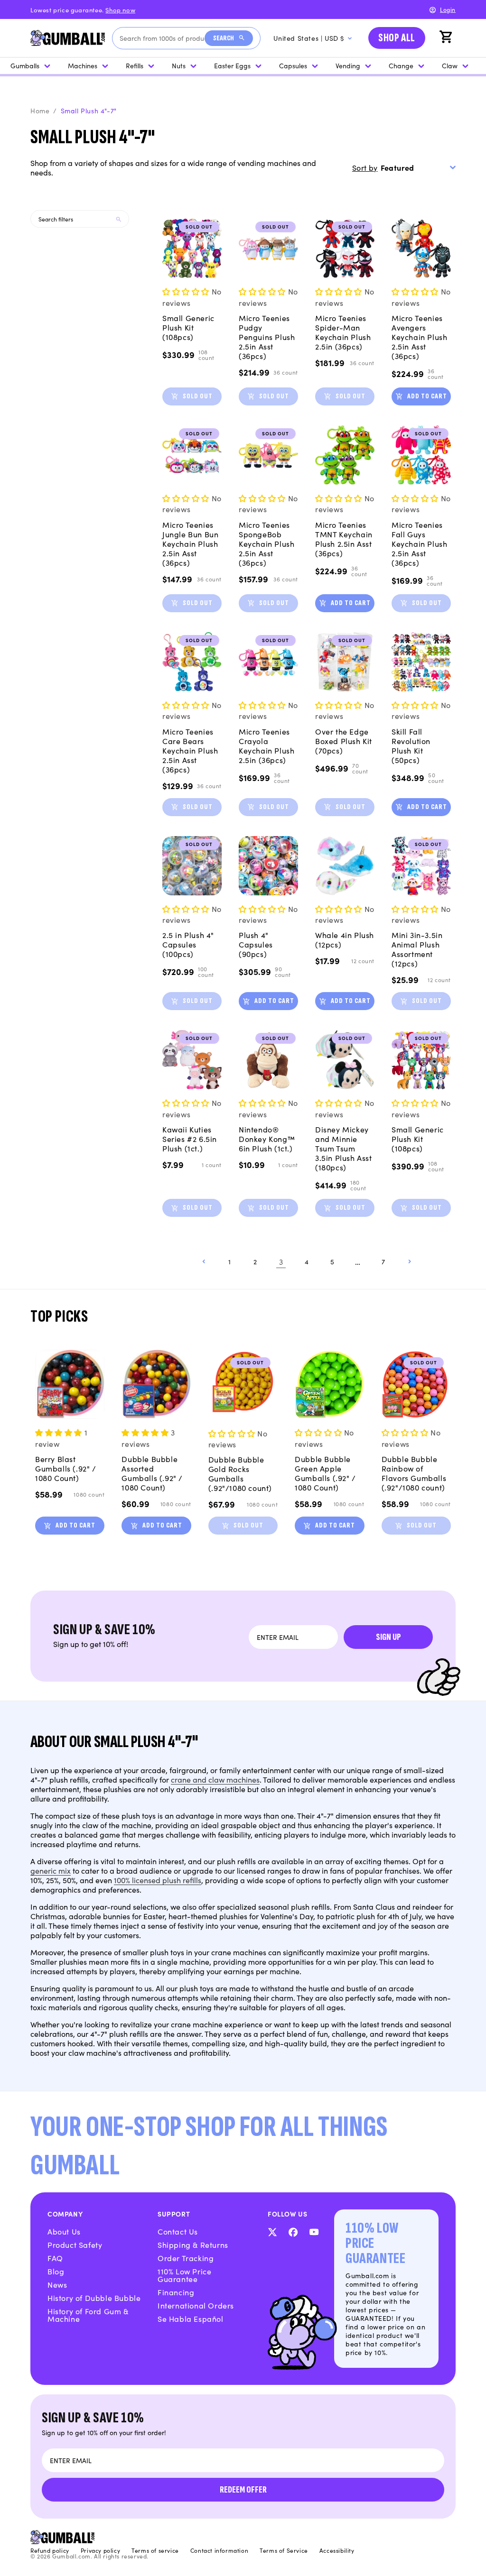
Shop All (397, 38)
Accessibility (337, 2550)
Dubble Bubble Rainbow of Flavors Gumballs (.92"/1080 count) (414, 1473)
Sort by (365, 167)
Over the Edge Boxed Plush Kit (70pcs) (344, 741)
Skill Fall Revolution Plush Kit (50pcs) (411, 745)
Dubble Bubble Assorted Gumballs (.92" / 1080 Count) (152, 1473)
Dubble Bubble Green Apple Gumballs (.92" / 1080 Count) (325, 1473)
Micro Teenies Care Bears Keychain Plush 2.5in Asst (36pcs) (190, 750)
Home (40, 110)
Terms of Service (284, 2550)
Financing (176, 2292)
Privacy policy (100, 2550)
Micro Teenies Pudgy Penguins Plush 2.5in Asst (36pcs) (267, 337)
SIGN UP (388, 1637)
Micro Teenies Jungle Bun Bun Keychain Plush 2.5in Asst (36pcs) (190, 543)
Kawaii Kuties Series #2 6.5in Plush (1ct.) (190, 1139)
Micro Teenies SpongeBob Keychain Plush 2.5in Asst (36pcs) (266, 543)
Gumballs (25, 65)
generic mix (51, 1870)
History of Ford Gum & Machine (88, 2315)
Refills (135, 65)
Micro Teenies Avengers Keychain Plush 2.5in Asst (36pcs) (419, 337)
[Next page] (409, 1261)
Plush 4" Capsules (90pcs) (256, 944)
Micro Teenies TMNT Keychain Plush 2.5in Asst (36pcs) (344, 539)
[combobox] (162, 38)
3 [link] (281, 1261)
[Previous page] (204, 1261)
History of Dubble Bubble (94, 2298)
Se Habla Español (191, 2318)
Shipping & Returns (193, 2245)
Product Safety (75, 2245)
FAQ (55, 2258)
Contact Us (178, 2231)
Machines (83, 65)
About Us (64, 2231)
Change (401, 65)
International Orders (196, 2305)
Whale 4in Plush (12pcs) (345, 939)
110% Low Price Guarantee (184, 2275)
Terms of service (155, 2550)
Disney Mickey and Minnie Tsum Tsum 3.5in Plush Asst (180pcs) (344, 1148)
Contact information (219, 2550)
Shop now (120, 10)
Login (448, 9)
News (57, 2284)
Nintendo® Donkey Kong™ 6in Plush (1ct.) (267, 1139)
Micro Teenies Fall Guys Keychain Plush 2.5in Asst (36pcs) (419, 543)
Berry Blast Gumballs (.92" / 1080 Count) (66, 1468)
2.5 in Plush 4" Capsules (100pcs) (188, 944)
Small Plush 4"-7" (89, 110)
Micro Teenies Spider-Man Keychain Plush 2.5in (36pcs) (343, 332)
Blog (56, 2271)
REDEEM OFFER (243, 2490)
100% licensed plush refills (158, 1880)
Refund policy (50, 2550)
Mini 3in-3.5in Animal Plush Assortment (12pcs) (417, 949)
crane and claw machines (215, 1779)
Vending (348, 65)
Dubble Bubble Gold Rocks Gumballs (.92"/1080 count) (240, 1473)
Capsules (293, 65)
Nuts (179, 65)
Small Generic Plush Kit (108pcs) (188, 327)
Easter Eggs (232, 65)
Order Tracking (186, 2258)
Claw (450, 65)
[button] (447, 38)
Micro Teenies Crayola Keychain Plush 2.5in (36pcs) (266, 745)
